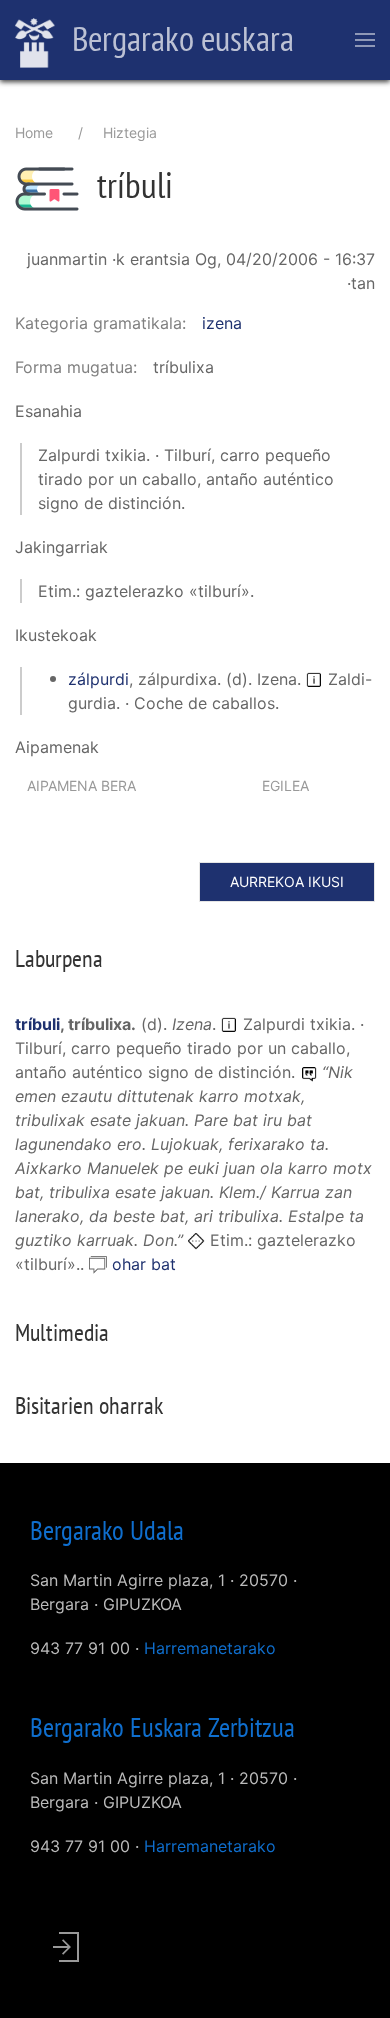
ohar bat (144, 1264)
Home (34, 132)
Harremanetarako (210, 1648)
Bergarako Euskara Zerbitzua (162, 1727)
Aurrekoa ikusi (287, 881)
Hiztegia (130, 132)
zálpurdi (98, 679)
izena (222, 323)
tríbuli (37, 1024)
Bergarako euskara (179, 38)
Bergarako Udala (107, 1530)
